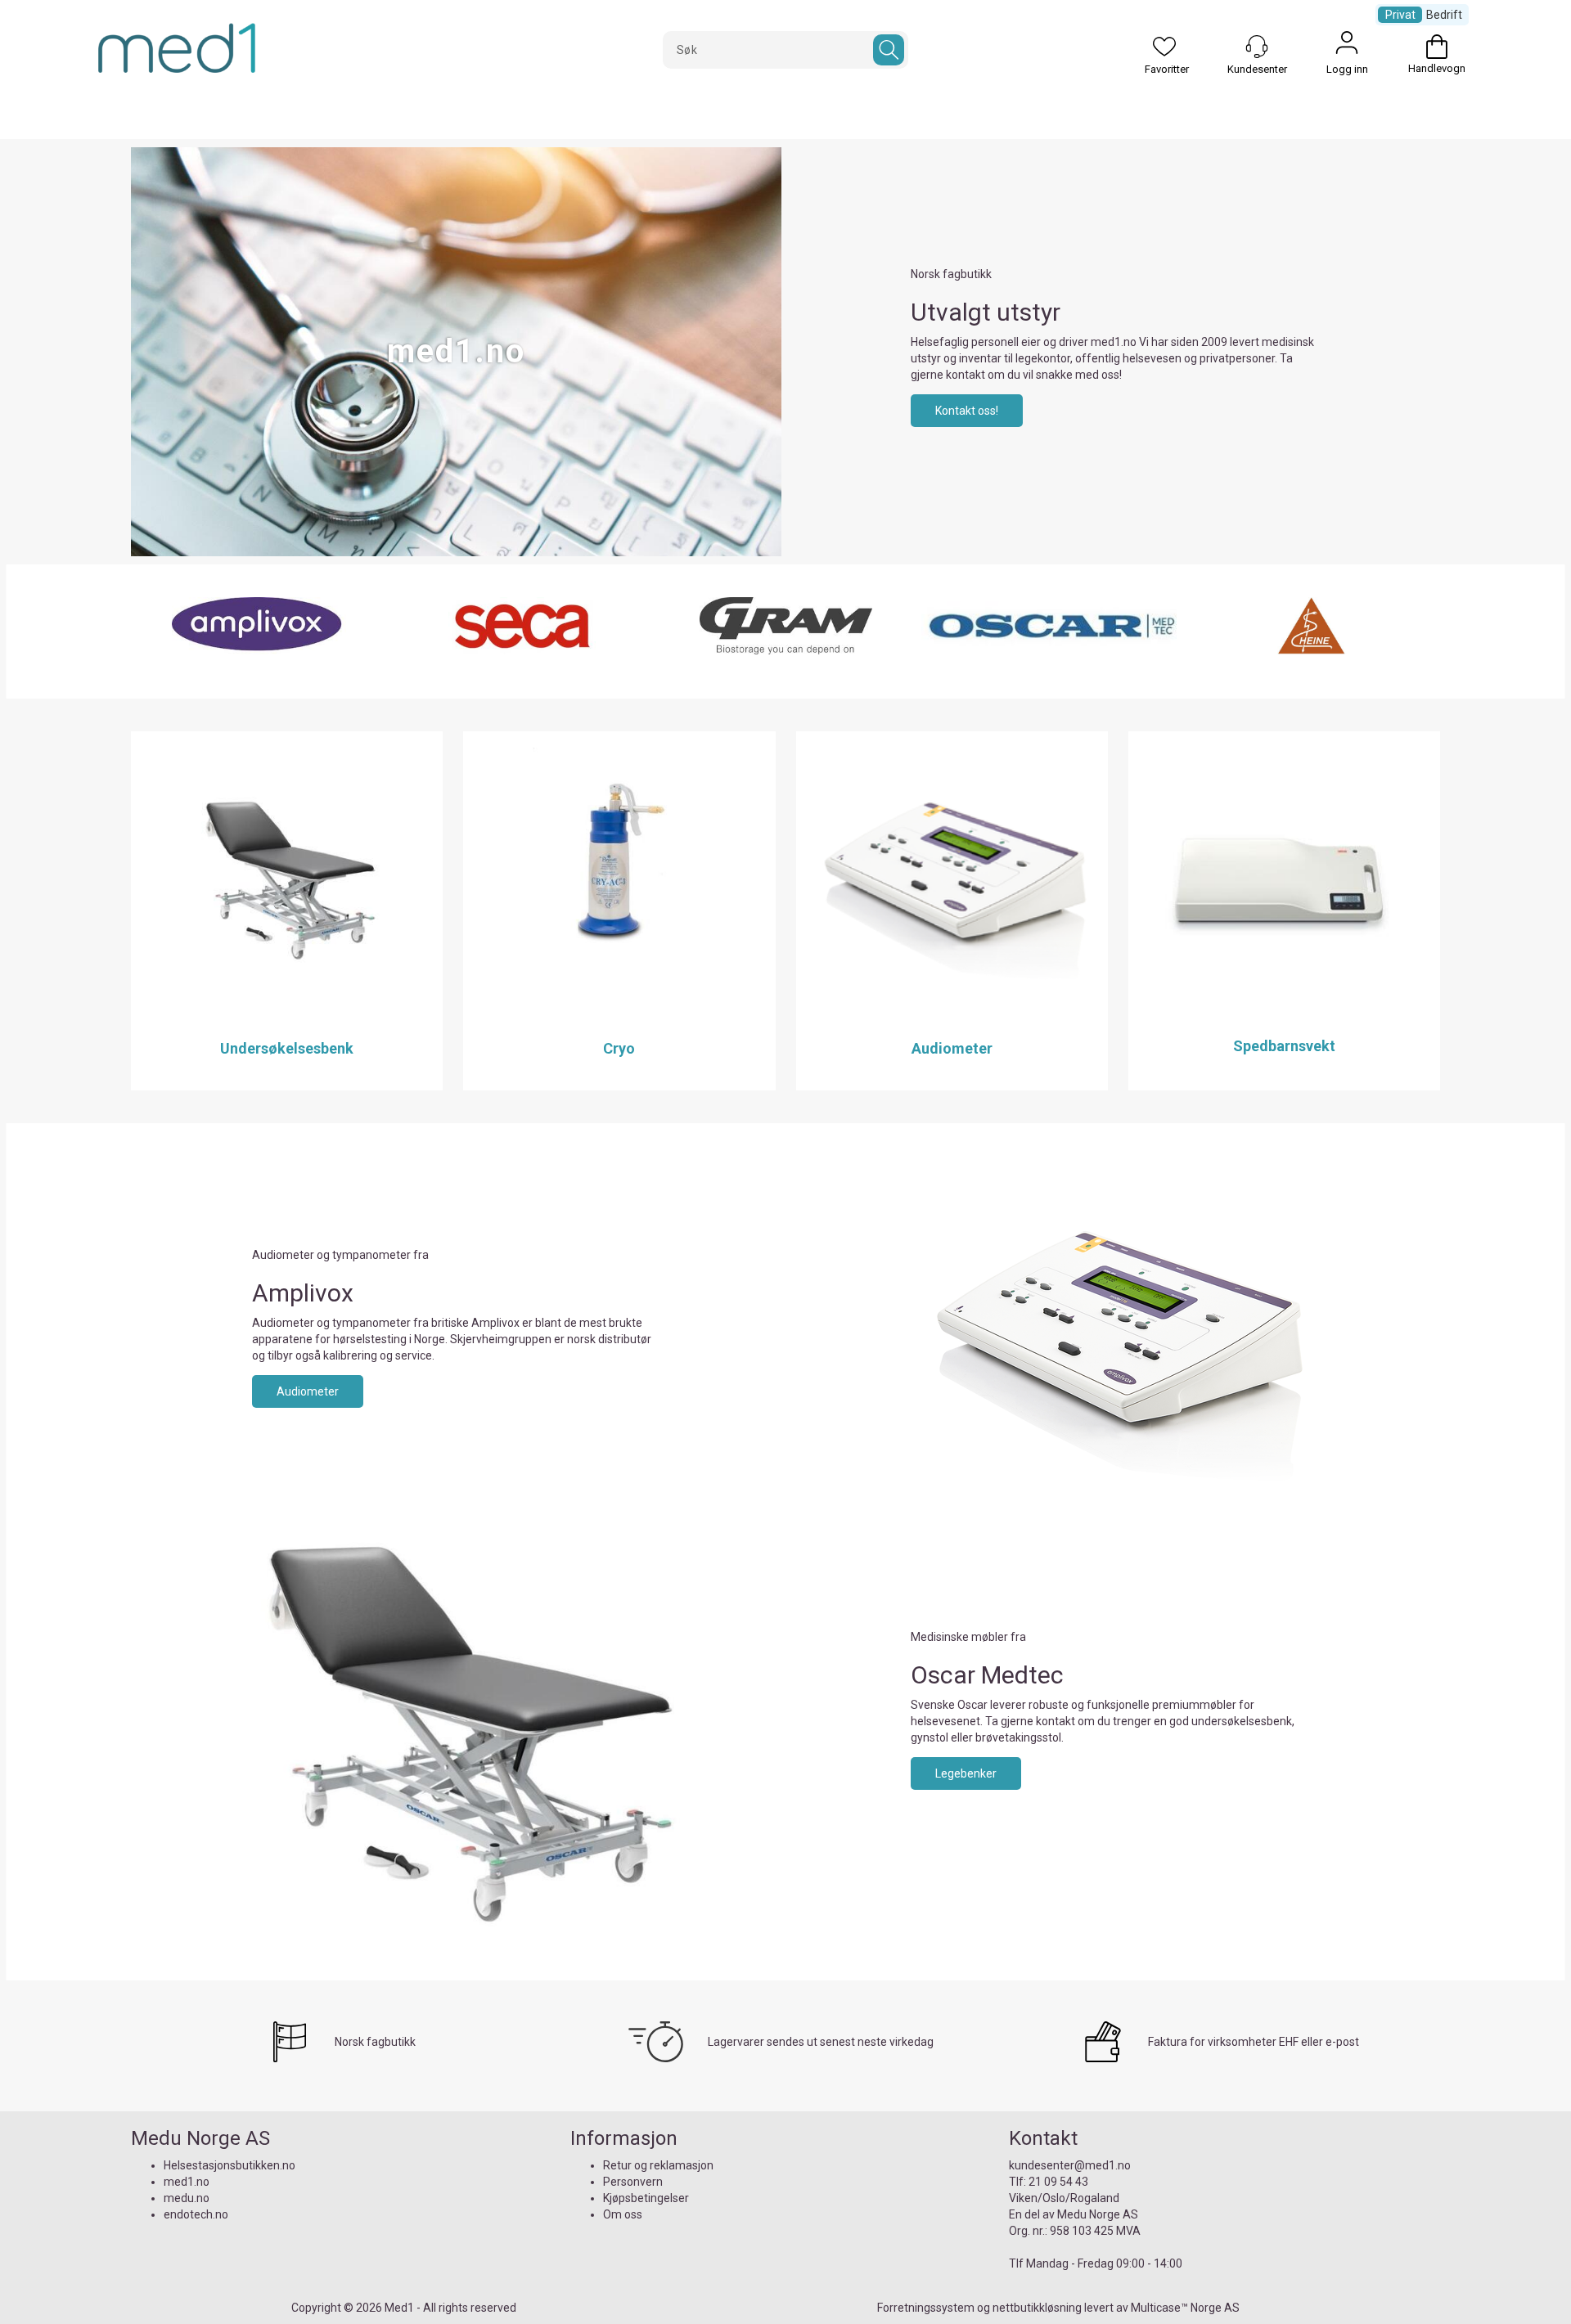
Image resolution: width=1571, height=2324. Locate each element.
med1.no (187, 2182)
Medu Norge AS (1098, 2214)
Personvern (633, 2182)
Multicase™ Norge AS (1185, 2308)
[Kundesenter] (1257, 47)
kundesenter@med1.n (1067, 2165)
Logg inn (1347, 47)
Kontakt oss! (967, 411)
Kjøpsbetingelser (646, 2198)
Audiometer (308, 1391)
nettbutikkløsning (1037, 2308)
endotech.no (196, 2214)
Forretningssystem (926, 2308)
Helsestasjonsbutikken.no (230, 2165)
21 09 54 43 (1058, 2182)
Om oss (623, 2214)
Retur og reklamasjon (658, 2165)
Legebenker (966, 1773)
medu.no (187, 2198)
